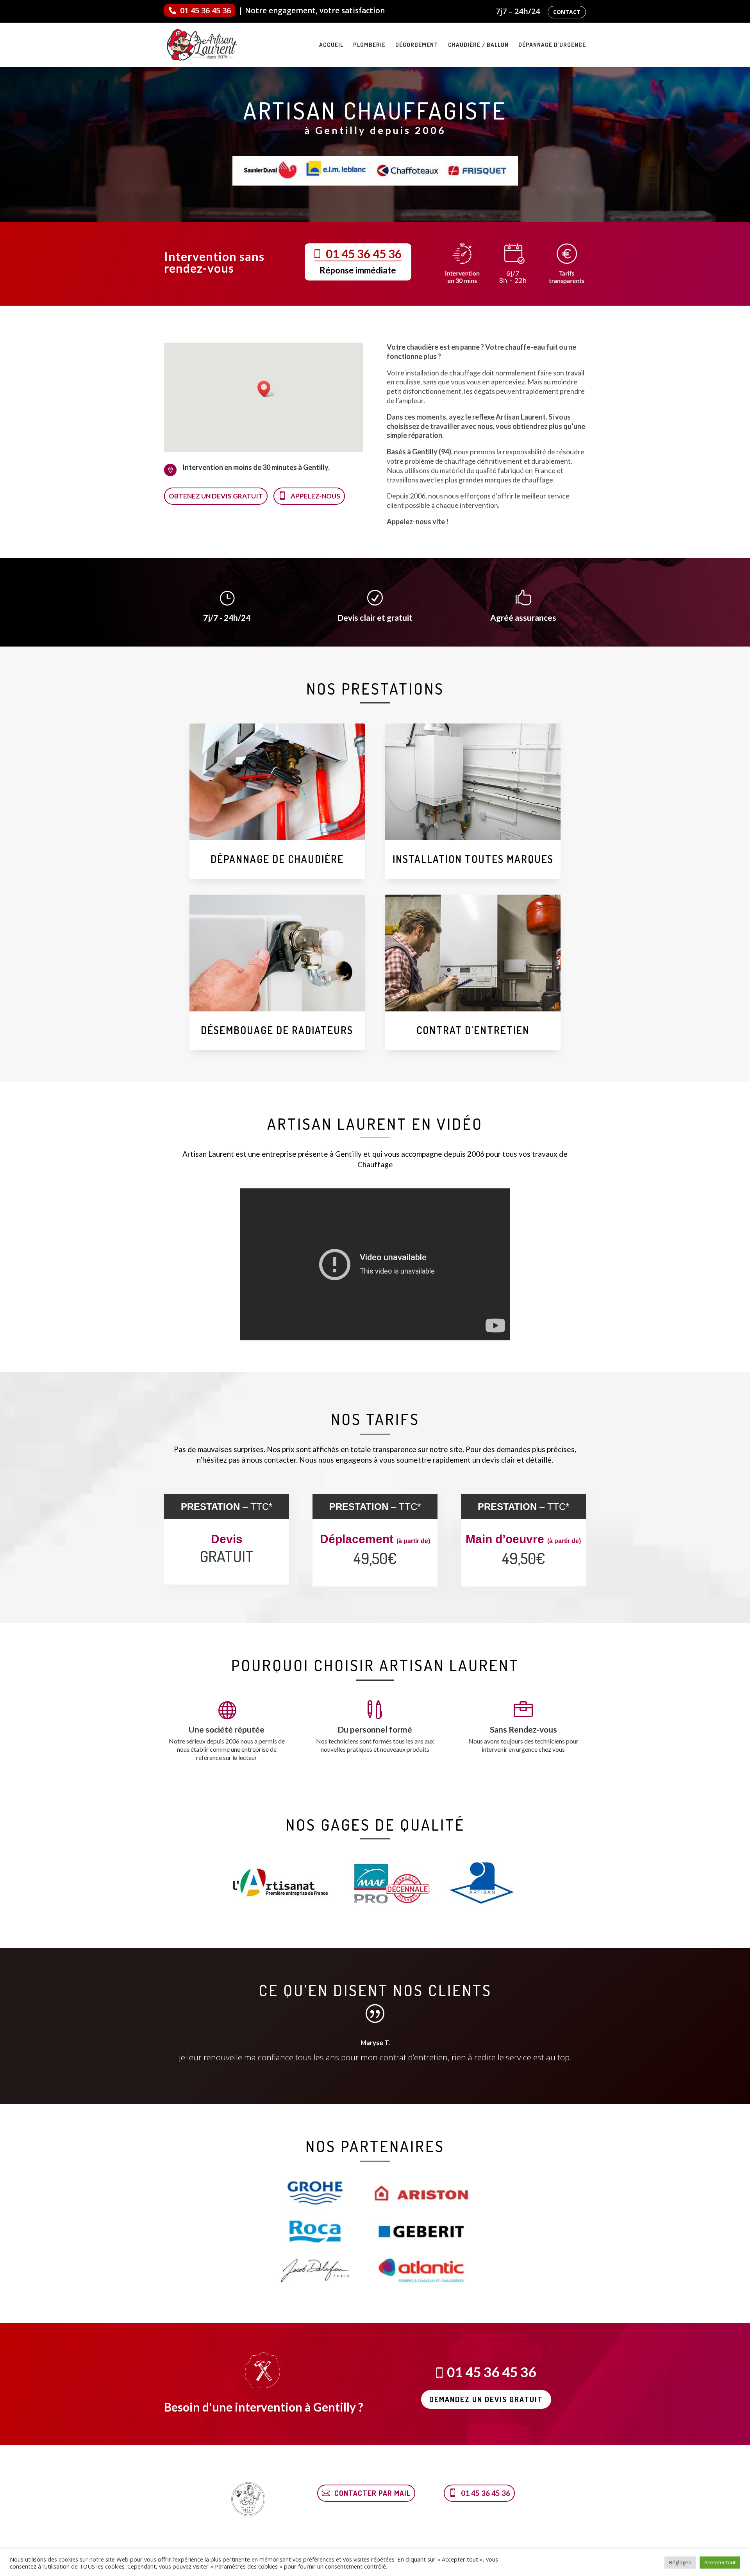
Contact (567, 12)
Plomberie (369, 45)
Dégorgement (417, 45)
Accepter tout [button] (720, 2562)
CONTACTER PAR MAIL (372, 2493)
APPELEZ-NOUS (315, 496)
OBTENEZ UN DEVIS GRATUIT (216, 496)
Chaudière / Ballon (478, 45)
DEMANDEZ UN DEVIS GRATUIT (486, 2399)
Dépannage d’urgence (552, 45)
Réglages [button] (680, 2562)
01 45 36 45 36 (205, 10)
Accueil (331, 45)
